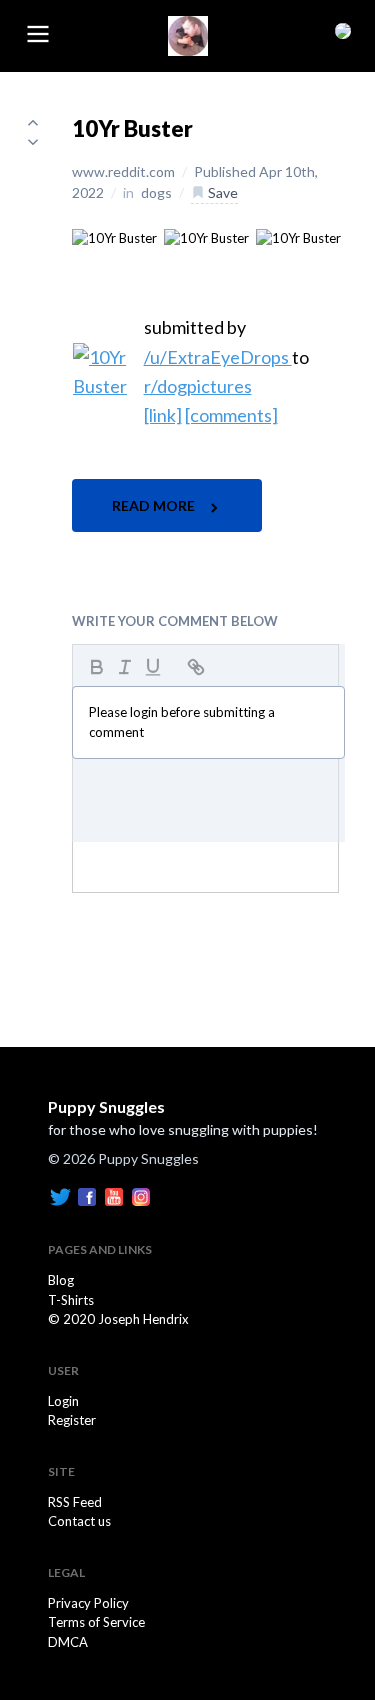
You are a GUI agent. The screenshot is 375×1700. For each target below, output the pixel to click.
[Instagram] (141, 1196)
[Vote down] (33, 142)
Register (72, 1420)
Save (221, 192)
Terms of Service (96, 1622)
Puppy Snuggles (106, 1106)
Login (63, 1401)
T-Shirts (71, 1300)
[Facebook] (87, 1196)
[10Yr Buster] (114, 237)
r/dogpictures (198, 386)
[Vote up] (33, 122)
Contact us (79, 1521)
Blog (61, 1280)
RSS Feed (75, 1502)
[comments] (231, 415)
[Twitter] (60, 1196)
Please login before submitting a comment (182, 722)
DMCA (68, 1642)
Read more (155, 505)
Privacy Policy (88, 1603)
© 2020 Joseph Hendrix (118, 1319)
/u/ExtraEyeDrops (218, 357)
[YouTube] (114, 1196)
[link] (163, 415)
